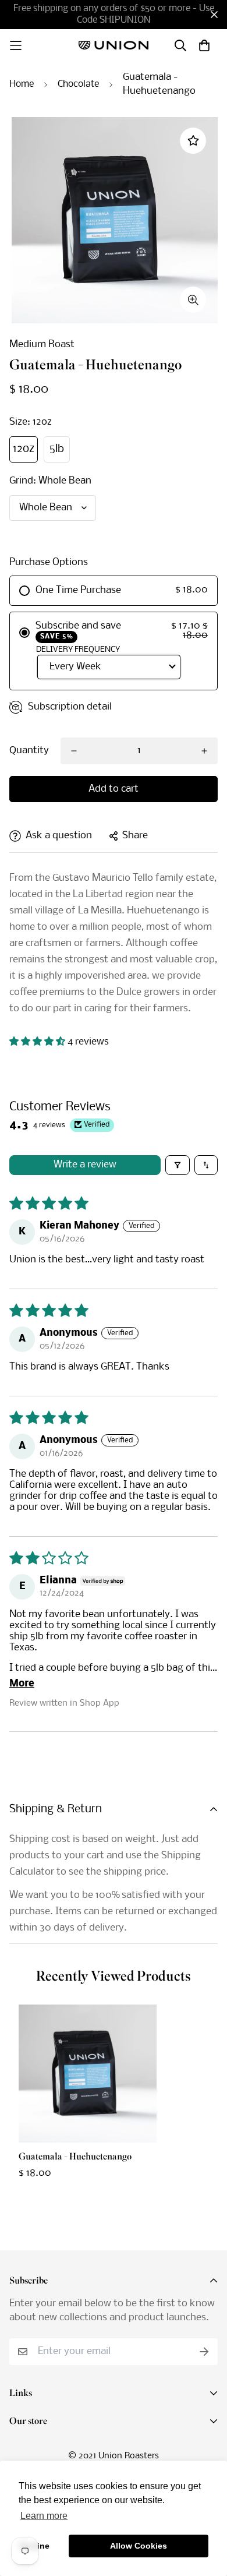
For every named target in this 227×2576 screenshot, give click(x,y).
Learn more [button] (44, 2516)
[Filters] (178, 1165)
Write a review (85, 1165)
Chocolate (78, 84)
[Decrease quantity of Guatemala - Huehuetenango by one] (74, 751)
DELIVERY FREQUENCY (78, 650)
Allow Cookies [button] (139, 2546)
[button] (38, 1042)
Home (22, 84)
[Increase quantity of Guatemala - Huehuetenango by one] (204, 751)
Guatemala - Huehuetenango (75, 2157)
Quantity (29, 751)
